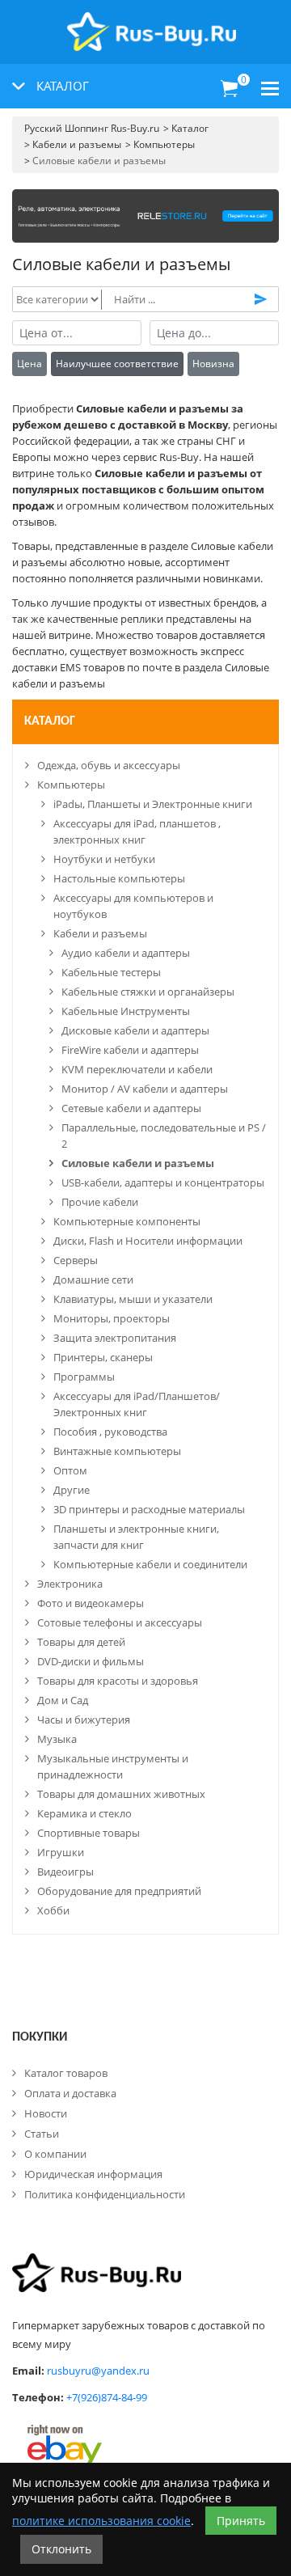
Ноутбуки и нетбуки (104, 859)
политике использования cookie (101, 2521)
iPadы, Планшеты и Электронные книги (153, 804)
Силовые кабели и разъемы (138, 1163)
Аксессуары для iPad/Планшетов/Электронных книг (137, 1404)
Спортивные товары (89, 1833)
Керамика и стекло (84, 1813)
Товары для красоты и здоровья (118, 1681)
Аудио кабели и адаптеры (126, 953)
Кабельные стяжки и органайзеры (148, 992)
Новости (46, 2113)
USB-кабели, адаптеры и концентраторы (163, 1182)
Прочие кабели (100, 1202)
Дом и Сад (63, 1700)
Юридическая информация (93, 2174)
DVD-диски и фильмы (91, 1661)
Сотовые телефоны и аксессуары (120, 1622)
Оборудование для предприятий (119, 1891)
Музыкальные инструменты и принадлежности (113, 1766)
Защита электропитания (115, 1338)
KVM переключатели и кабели (137, 1069)
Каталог (50, 721)
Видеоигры (65, 1872)
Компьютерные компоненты (127, 1221)
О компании (55, 2154)
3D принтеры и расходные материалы (149, 1509)
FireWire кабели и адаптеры (130, 1050)
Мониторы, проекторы (112, 1318)
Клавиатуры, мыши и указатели (133, 1299)
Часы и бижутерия (84, 1719)
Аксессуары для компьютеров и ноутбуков (133, 906)
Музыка (57, 1739)
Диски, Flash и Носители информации (148, 1241)
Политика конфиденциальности (105, 2194)
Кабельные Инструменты (126, 1011)
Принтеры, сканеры (103, 1357)
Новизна (213, 364)
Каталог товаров (66, 2073)
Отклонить (61, 2549)
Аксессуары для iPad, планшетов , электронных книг (137, 831)
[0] (230, 89)
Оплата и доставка (70, 2093)
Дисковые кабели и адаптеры (135, 1030)
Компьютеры (71, 785)
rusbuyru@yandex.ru (98, 2371)
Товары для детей (81, 1642)
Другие (72, 1490)
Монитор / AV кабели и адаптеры (145, 1089)
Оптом (70, 1470)
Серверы (76, 1260)
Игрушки (61, 1852)
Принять (241, 2521)
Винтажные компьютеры (117, 1451)
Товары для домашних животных (121, 1794)
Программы (84, 1377)
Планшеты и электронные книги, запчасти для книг (136, 1537)
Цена (30, 364)
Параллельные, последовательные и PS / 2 (164, 1136)
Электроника (70, 1584)
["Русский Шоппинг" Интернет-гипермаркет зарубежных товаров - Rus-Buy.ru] (152, 23)
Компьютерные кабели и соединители (150, 1564)
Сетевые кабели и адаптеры (131, 1108)
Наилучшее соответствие (117, 364)
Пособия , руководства (110, 1432)
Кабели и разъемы (100, 933)
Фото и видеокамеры (91, 1603)
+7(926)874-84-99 (107, 2397)
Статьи (42, 2134)
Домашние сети (93, 1280)
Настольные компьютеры (119, 878)
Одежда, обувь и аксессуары (109, 765)
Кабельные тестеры (111, 972)
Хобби (53, 1910)
